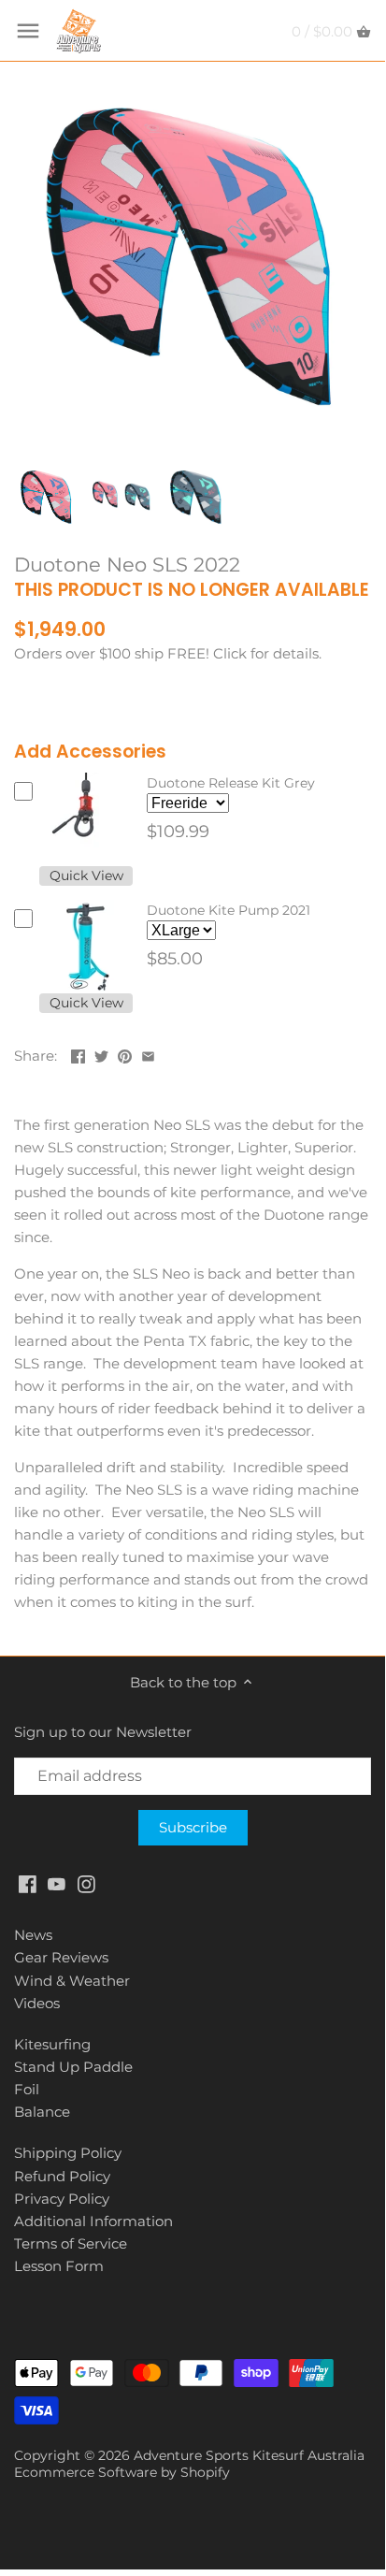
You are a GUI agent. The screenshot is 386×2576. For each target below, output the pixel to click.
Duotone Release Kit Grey (231, 783)
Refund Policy (62, 2176)
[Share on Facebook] (78, 1054)
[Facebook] (28, 1882)
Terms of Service (71, 2243)
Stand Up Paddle (73, 2067)
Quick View (86, 876)
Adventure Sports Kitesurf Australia (249, 2455)
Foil (27, 2089)
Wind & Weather (72, 1981)
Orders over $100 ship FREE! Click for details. (168, 653)
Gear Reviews (61, 1957)
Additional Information (93, 2221)
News (33, 1935)
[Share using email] (148, 1054)
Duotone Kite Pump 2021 (229, 910)
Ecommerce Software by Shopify (122, 2472)
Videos (37, 2003)
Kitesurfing (52, 2044)
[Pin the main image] (125, 1054)
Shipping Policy (68, 2153)
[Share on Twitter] (101, 1054)
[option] (47, 497)
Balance (42, 2112)
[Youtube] (57, 1882)
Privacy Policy (62, 2199)
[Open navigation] (28, 31)
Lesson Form (59, 2266)
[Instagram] (86, 1882)
